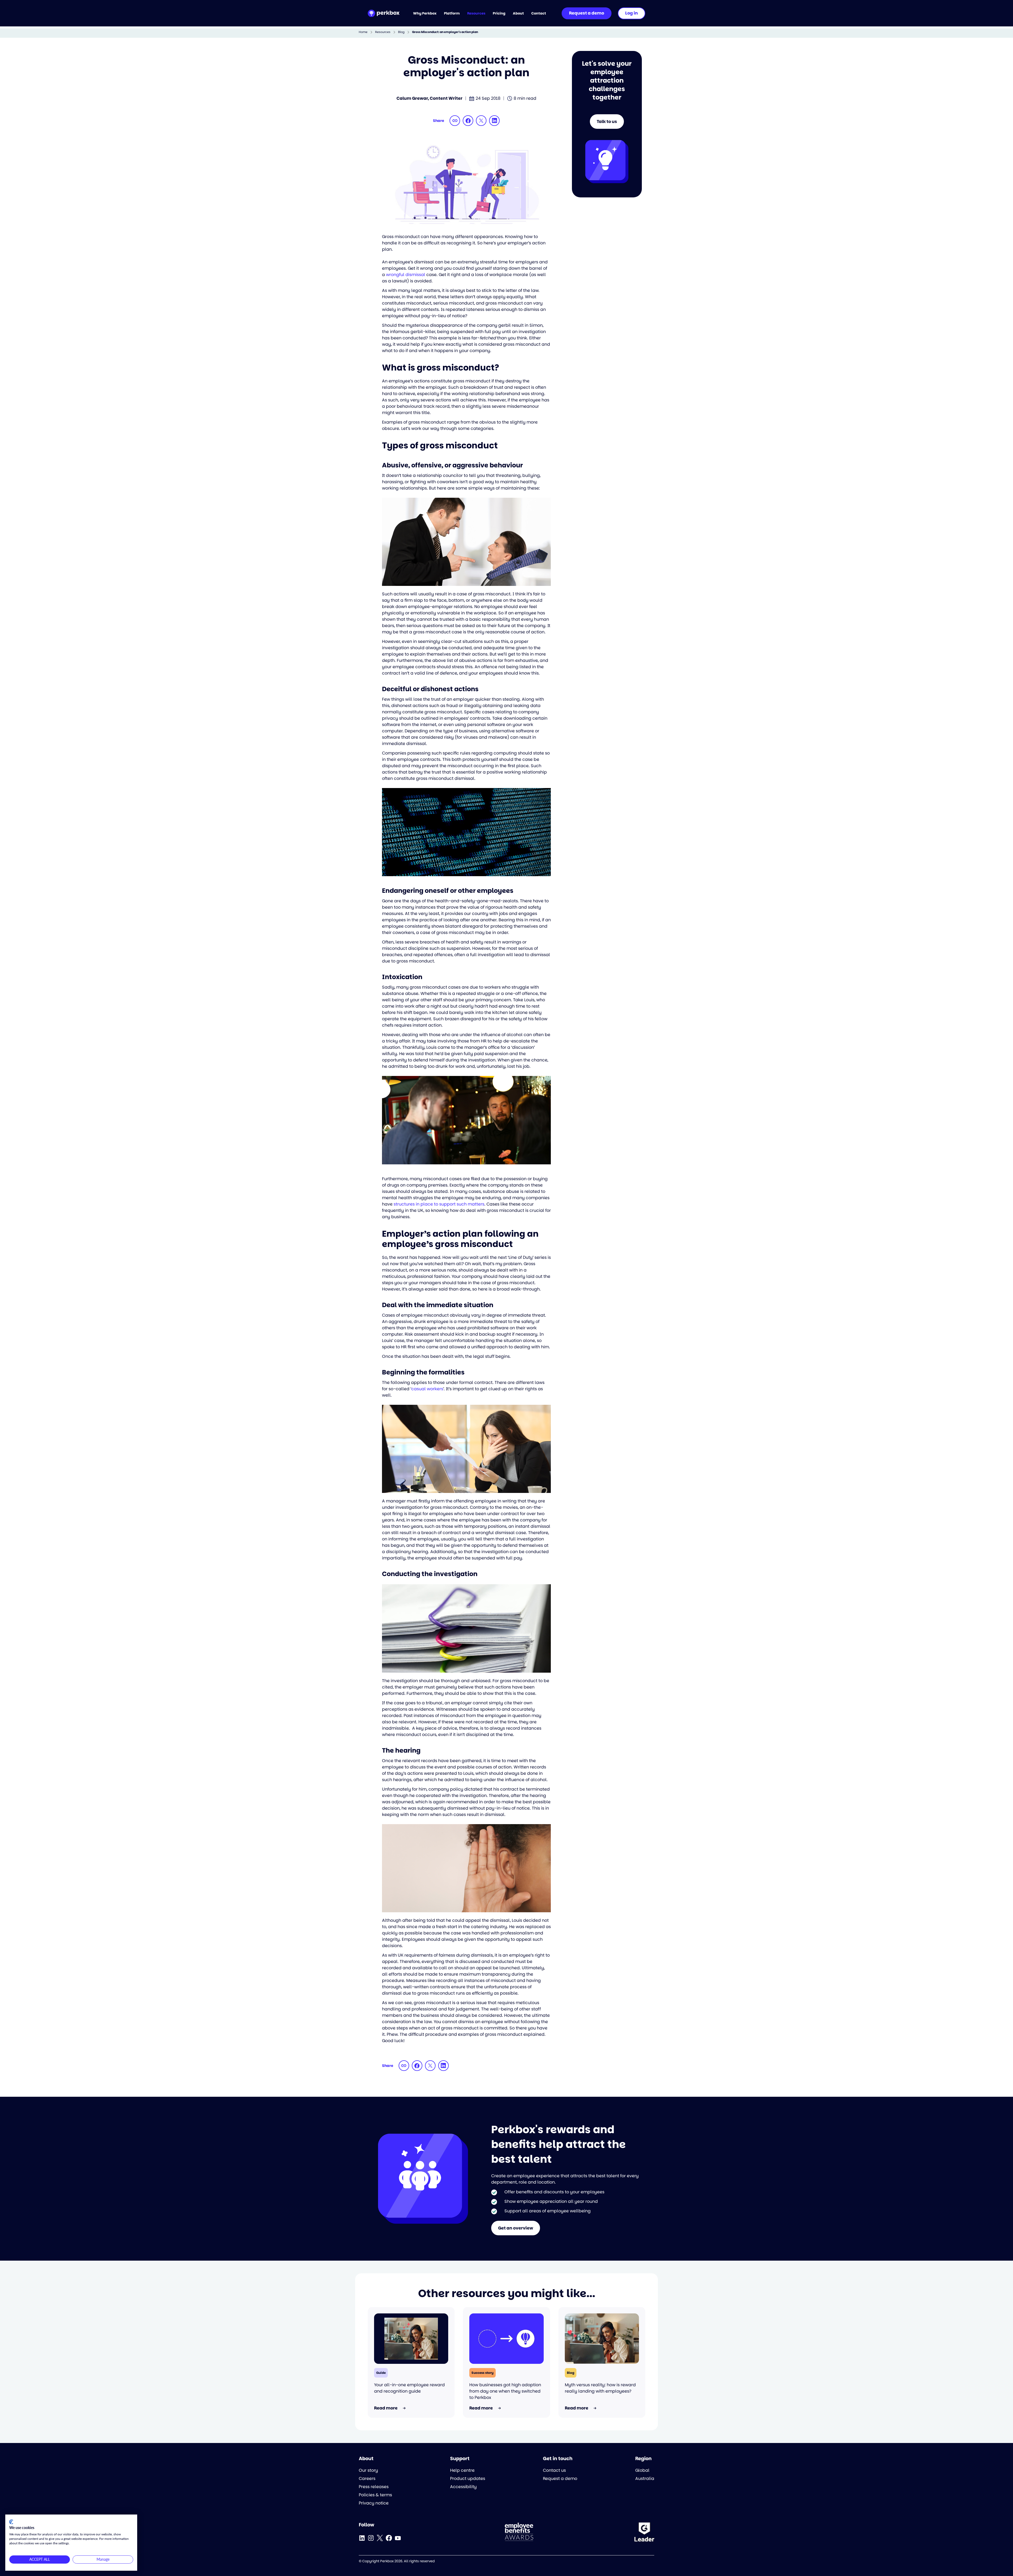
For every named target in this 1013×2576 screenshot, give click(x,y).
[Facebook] (389, 2538)
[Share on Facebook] (468, 121)
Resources (383, 32)
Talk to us (607, 122)
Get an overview (516, 2228)
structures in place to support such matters (439, 1204)
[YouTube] (398, 2538)
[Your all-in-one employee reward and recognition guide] (411, 2339)
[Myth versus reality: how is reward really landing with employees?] (602, 2339)
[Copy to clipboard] (455, 121)
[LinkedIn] (362, 2538)
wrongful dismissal (406, 275)
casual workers (427, 1389)
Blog (401, 32)
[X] (380, 2538)
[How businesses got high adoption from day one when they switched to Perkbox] (506, 2339)
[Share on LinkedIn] (494, 121)
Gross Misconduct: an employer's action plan (445, 32)
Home (363, 32)
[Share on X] (481, 121)
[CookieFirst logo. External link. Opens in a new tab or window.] (11, 2522)
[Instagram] (371, 2538)
